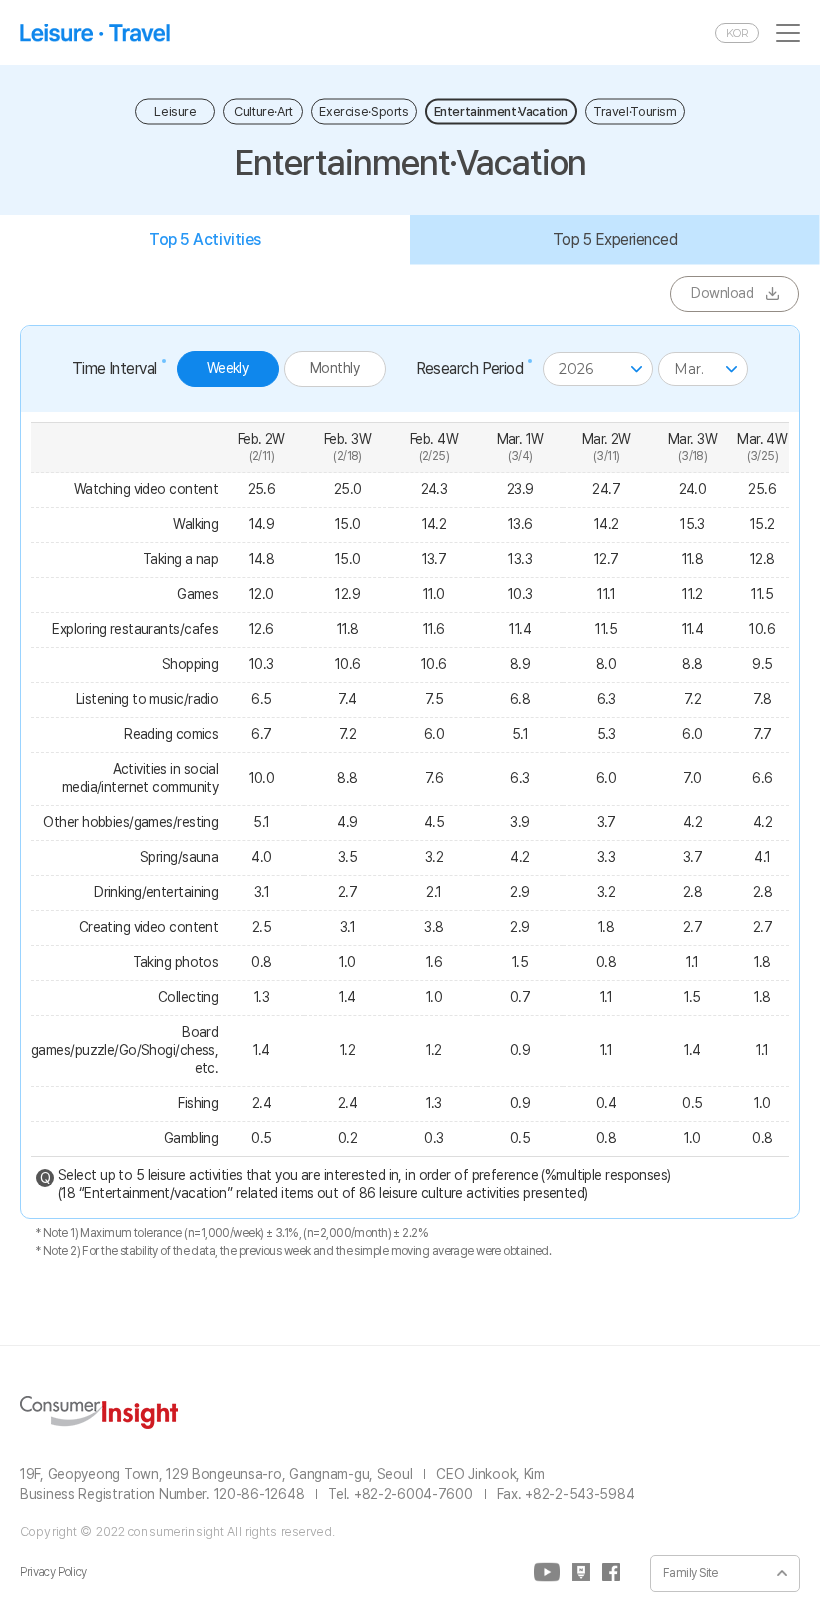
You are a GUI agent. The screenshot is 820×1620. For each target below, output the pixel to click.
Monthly (334, 368)
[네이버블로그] (581, 1572)
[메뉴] (788, 33)
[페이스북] (611, 1572)
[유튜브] (547, 1572)
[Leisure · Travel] (95, 32)
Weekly (228, 368)
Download (722, 293)
